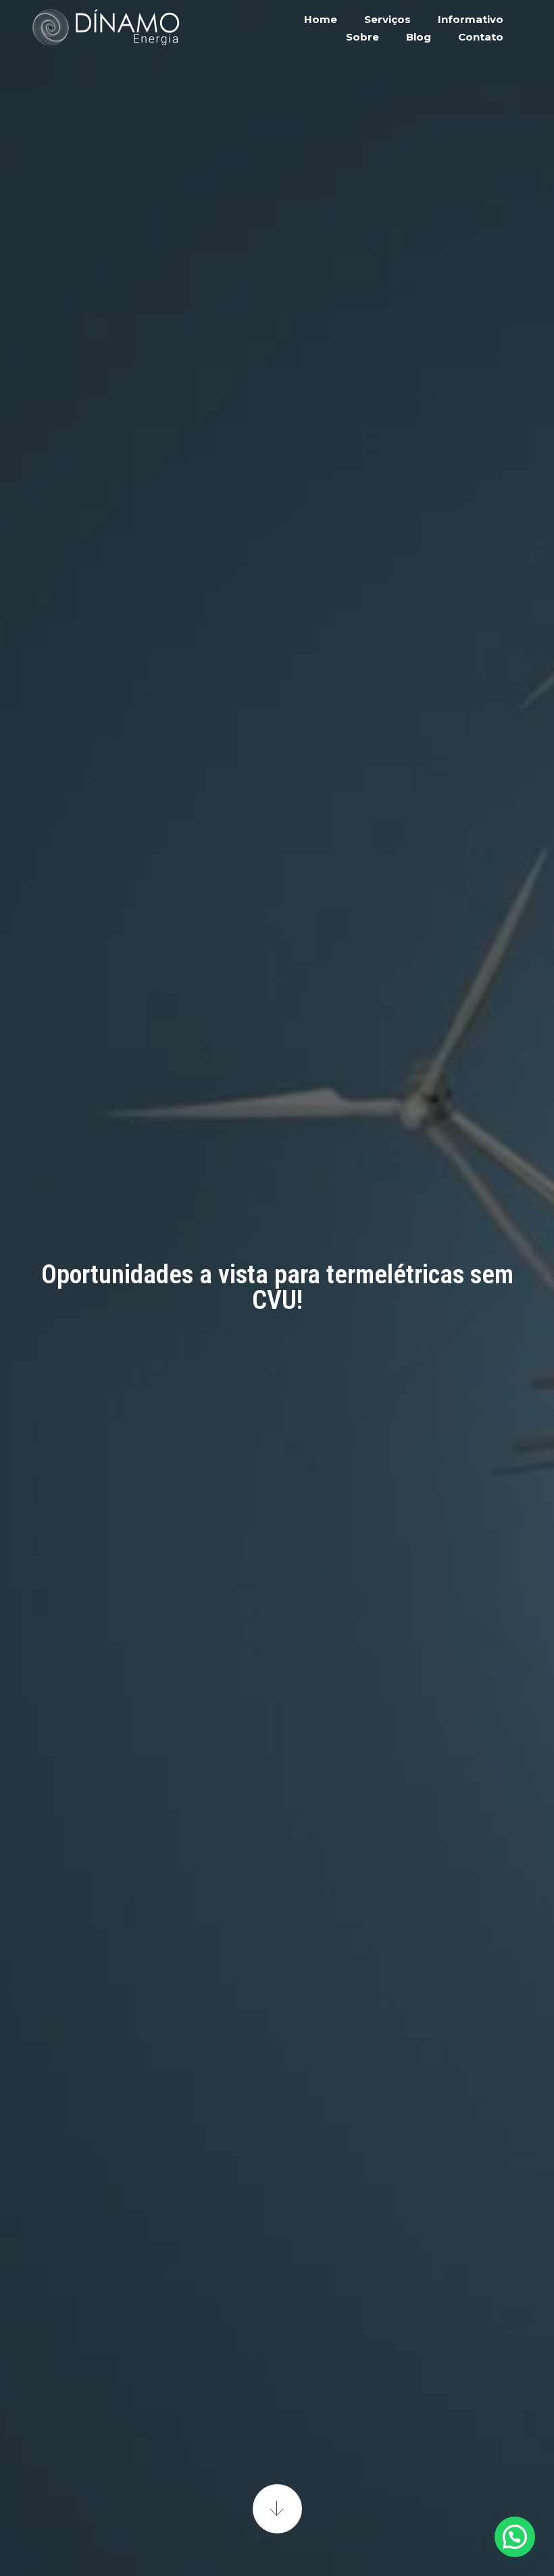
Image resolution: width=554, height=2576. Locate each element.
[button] (515, 2537)
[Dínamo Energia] (105, 27)
